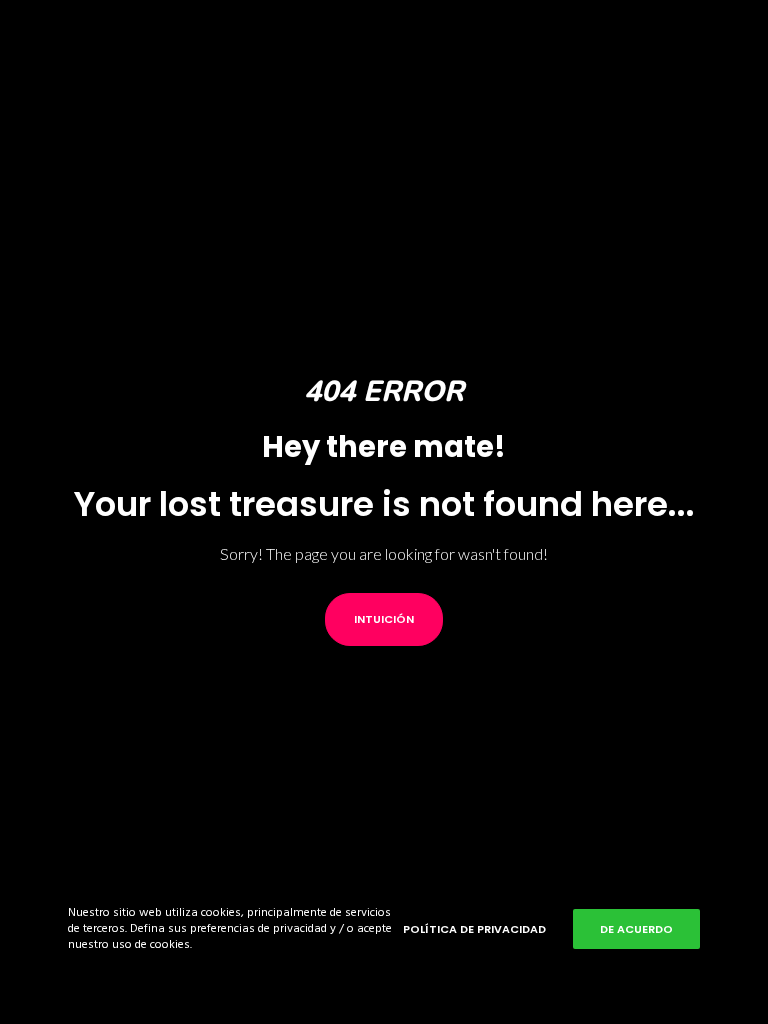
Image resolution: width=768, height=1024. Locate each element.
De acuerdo (636, 929)
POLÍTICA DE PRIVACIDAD (474, 929)
